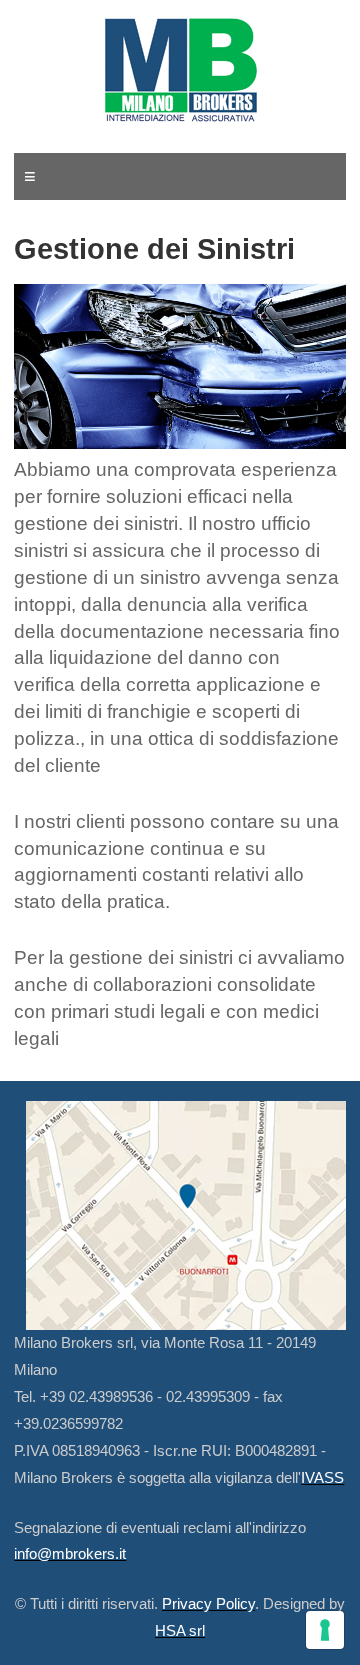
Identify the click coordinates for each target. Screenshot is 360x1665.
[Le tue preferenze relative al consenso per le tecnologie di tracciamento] (325, 1630)
